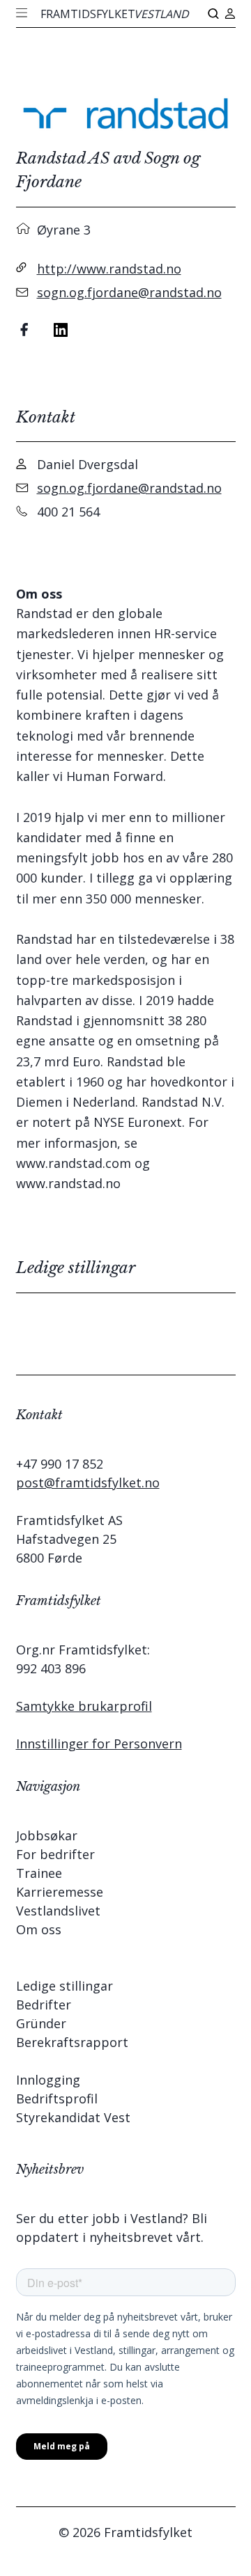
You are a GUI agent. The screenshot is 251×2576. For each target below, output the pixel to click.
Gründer (41, 2023)
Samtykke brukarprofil (84, 1706)
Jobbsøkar (47, 1835)
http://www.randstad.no (109, 269)
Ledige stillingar (64, 1986)
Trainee (39, 1873)
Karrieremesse (60, 1892)
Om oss (39, 1929)
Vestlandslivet (58, 1911)
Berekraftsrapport (72, 2042)
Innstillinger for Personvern (99, 1744)
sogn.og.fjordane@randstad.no (129, 292)
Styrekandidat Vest (73, 2117)
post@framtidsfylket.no (88, 1483)
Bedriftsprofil (57, 2099)
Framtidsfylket (115, 14)
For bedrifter (55, 1854)
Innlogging (48, 2080)
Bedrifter (44, 2005)
